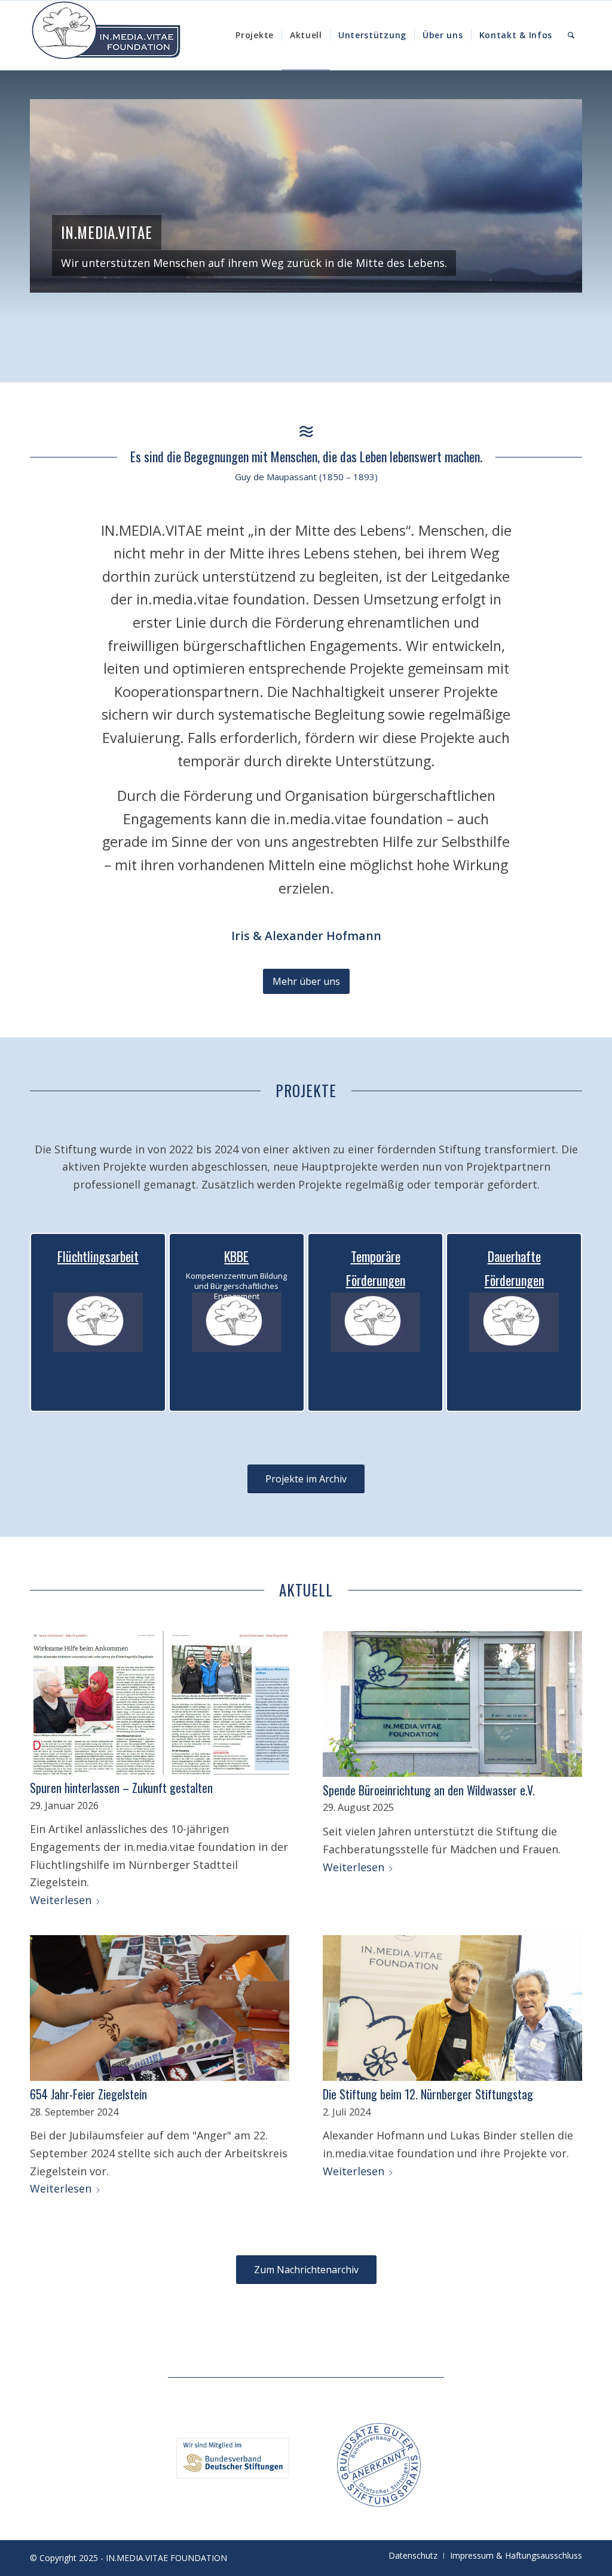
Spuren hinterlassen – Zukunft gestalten (121, 1788)
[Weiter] (555, 196)
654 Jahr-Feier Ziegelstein (88, 2094)
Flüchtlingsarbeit (98, 1256)
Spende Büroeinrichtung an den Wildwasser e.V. (429, 1790)
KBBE (236, 1256)
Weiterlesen (61, 1900)
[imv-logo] (106, 35)
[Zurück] (57, 196)
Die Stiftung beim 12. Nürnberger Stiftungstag (428, 2094)
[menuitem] (255, 35)
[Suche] (571, 35)
